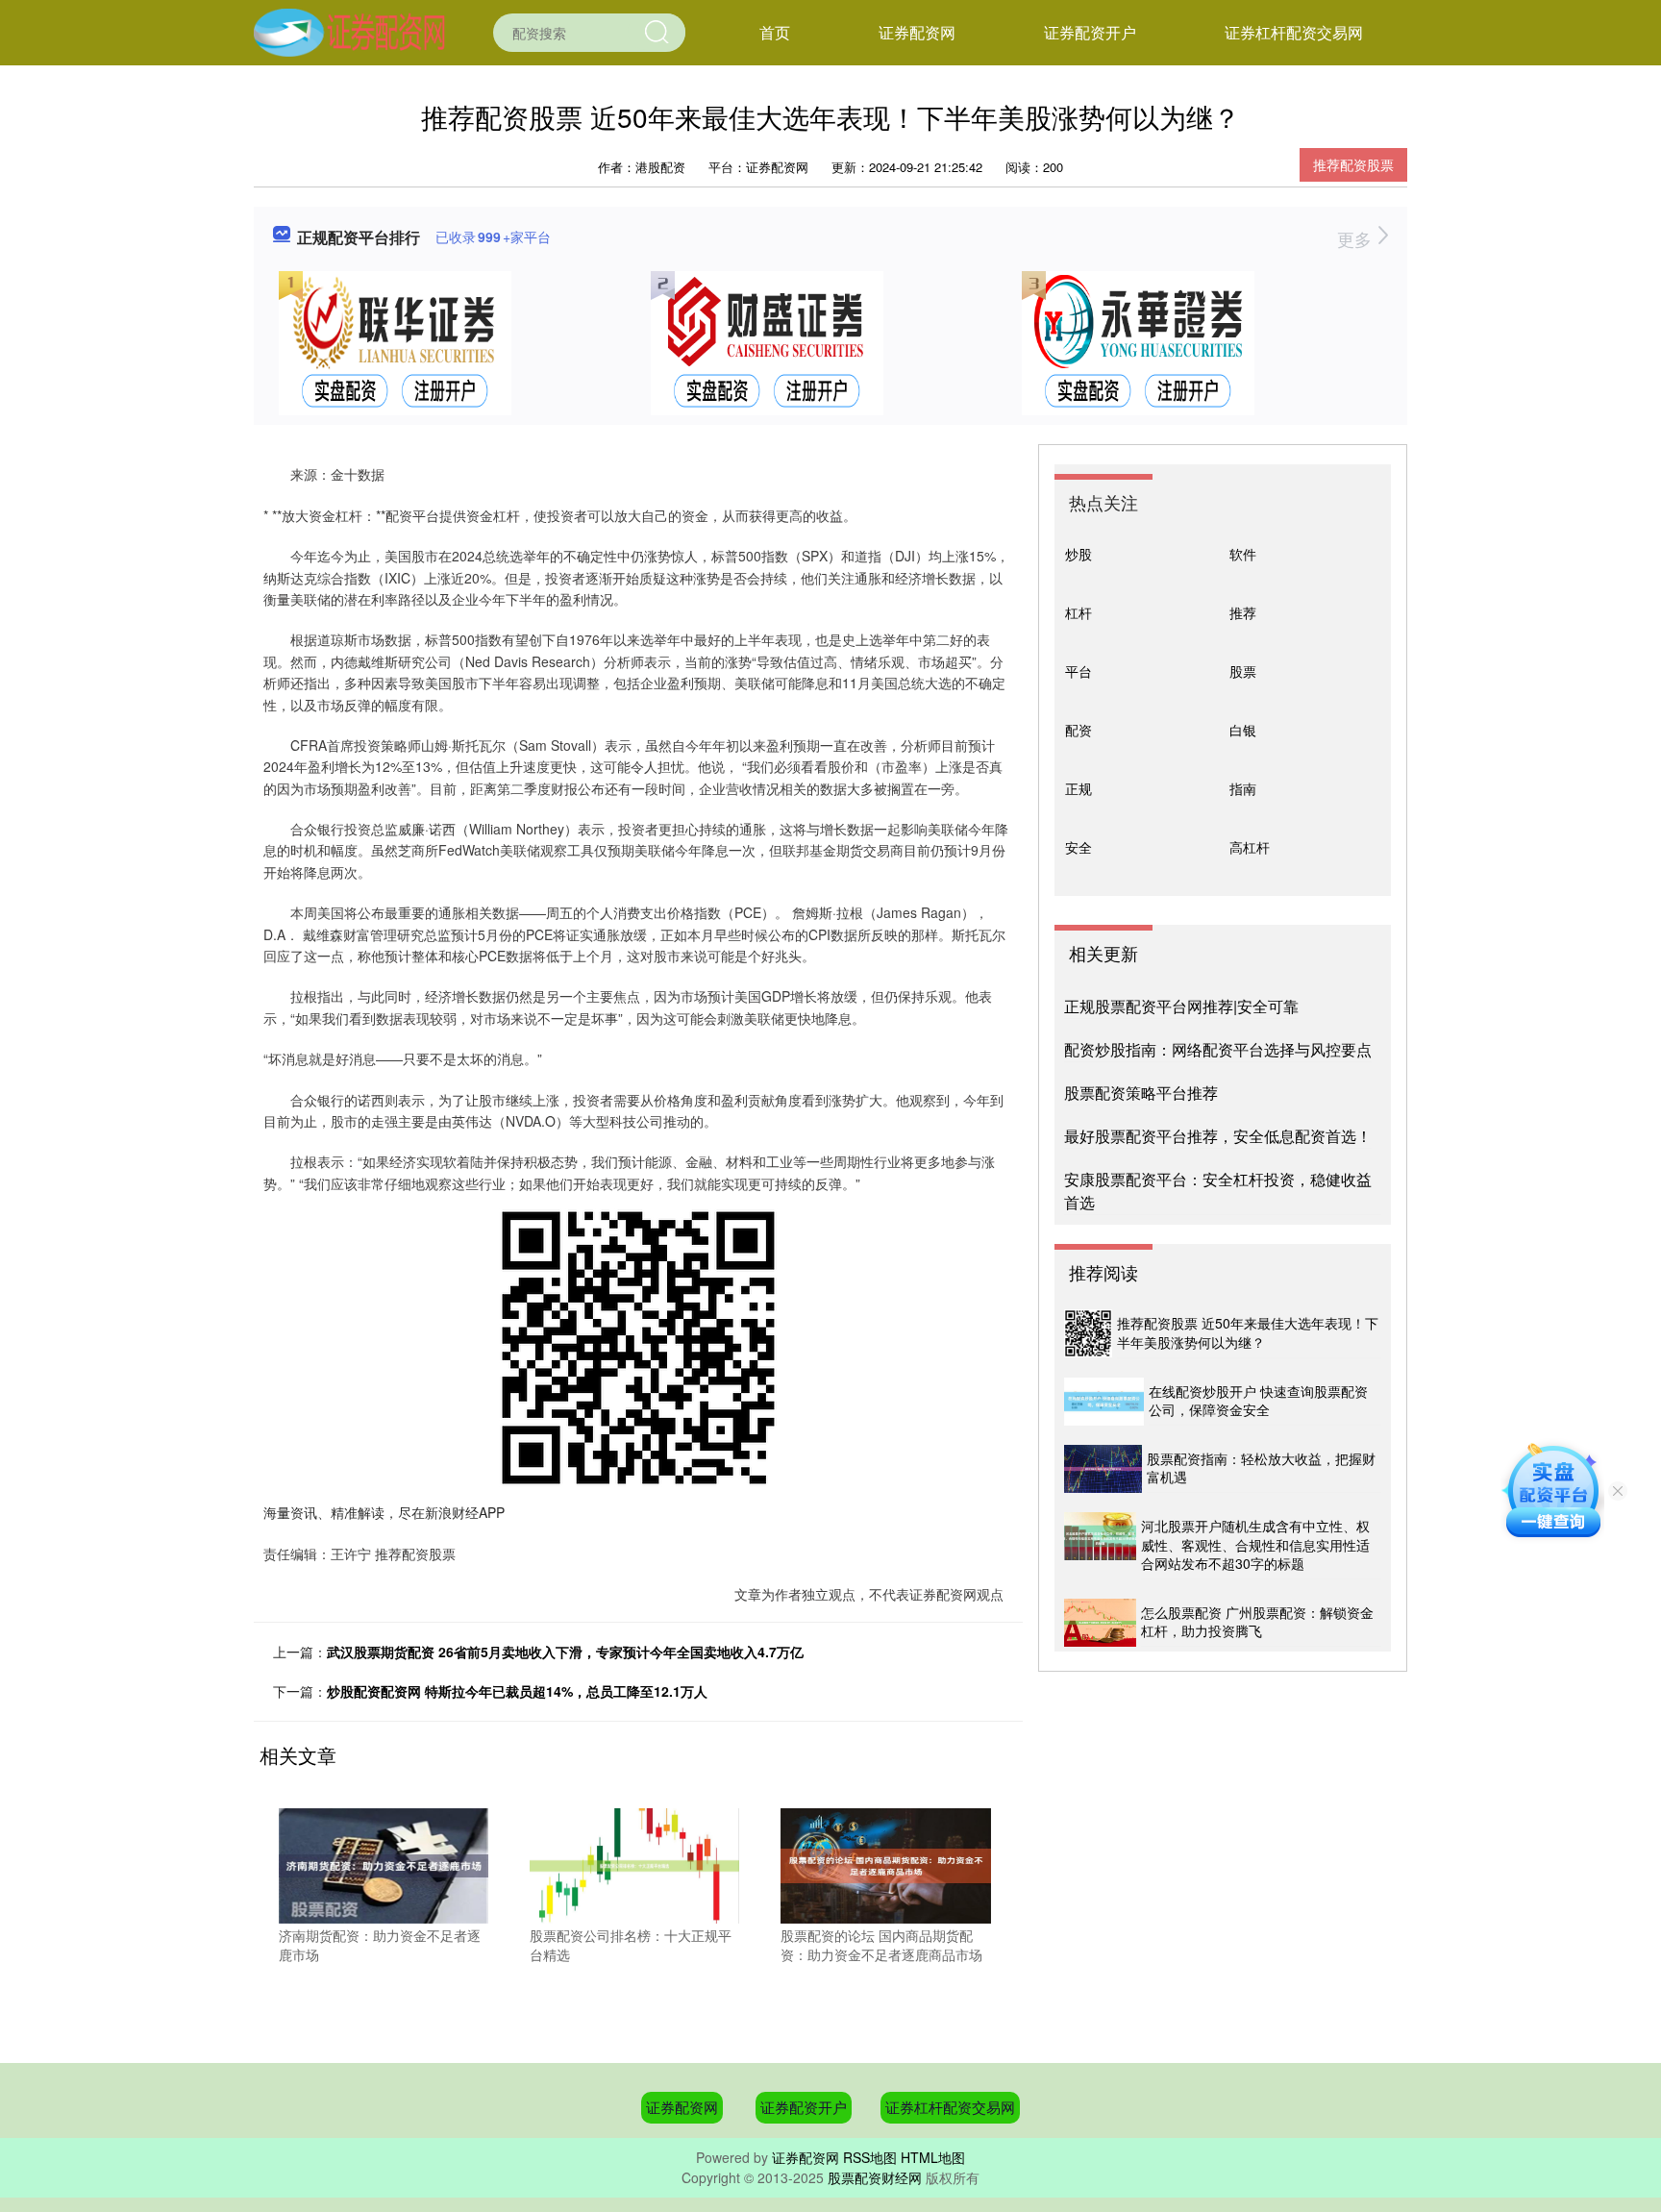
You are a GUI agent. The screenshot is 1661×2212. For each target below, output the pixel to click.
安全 (1078, 847)
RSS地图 (870, 2157)
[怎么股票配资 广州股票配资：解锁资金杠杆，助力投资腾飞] (1100, 1623)
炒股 (1078, 554)
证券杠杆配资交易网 (1294, 32)
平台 (1078, 671)
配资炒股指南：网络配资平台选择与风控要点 (1218, 1049)
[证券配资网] (349, 31)
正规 (1078, 788)
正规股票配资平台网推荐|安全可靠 (1181, 1006)
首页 (775, 32)
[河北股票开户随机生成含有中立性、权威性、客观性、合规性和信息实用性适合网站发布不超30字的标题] (1100, 1546)
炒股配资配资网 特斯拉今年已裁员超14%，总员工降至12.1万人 (517, 1691)
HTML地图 (933, 2157)
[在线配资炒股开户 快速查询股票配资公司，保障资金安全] (1104, 1402)
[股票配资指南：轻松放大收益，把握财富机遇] (1103, 1469)
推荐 (1243, 612)
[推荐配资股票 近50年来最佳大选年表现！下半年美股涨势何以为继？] (1088, 1333)
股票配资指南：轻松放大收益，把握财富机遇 (1261, 1468)
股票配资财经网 (875, 2177)
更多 (1357, 238)
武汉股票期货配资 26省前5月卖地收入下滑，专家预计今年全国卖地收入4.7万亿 (565, 1652)
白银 (1243, 730)
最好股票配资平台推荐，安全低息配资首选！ (1218, 1136)
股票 (1243, 671)
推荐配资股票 (1353, 164)
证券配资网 (917, 32)
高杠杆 (1250, 847)
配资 (1078, 730)
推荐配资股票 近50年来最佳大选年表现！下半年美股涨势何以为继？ (1248, 1332)
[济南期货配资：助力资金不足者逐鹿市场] (384, 1864)
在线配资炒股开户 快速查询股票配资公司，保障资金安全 (1258, 1401)
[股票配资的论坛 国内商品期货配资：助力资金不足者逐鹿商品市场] (885, 1864)
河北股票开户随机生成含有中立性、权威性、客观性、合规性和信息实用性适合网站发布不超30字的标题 (1255, 1544)
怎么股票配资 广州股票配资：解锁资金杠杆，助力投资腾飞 (1257, 1622)
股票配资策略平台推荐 (1141, 1093)
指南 (1243, 788)
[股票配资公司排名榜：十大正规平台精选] (634, 1864)
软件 (1243, 554)
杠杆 (1078, 612)
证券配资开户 (1090, 32)
